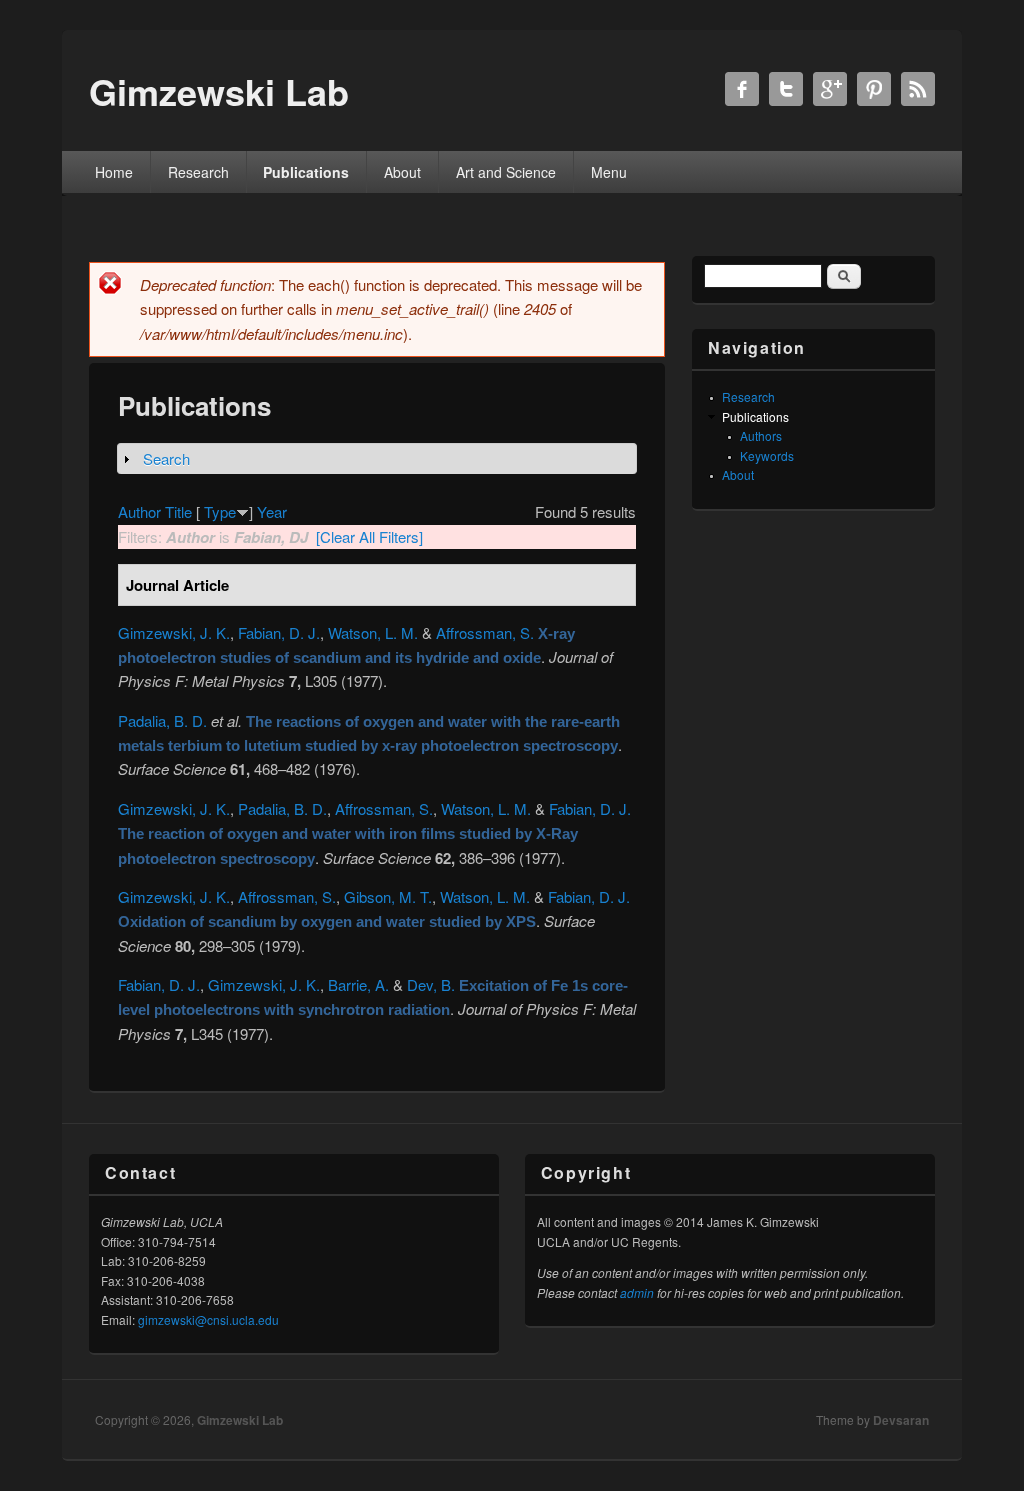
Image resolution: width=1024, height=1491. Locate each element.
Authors (761, 435)
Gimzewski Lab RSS (918, 89)
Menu (609, 172)
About (402, 172)
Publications (306, 172)
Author (139, 511)
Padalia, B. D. (162, 720)
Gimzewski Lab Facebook (742, 89)
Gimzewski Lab (240, 1420)
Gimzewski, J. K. (174, 632)
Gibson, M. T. (388, 896)
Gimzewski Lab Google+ (830, 89)
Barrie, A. (358, 984)
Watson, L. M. (373, 632)
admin (637, 1292)
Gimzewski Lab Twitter (786, 89)
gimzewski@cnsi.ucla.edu (208, 1319)
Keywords (767, 455)
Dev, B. (431, 984)
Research (198, 172)
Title (178, 511)
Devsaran (901, 1420)
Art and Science (506, 172)
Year (272, 511)
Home (114, 172)
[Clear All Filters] (369, 536)
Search (166, 458)
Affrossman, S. (485, 632)
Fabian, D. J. (279, 632)
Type (220, 511)
